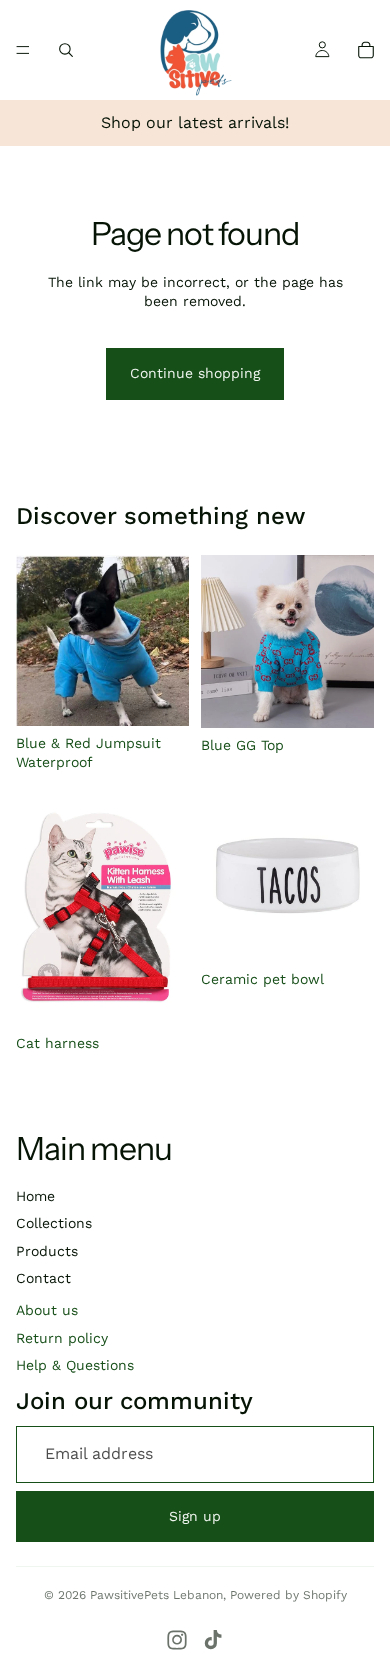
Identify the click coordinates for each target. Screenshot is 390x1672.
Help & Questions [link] (75, 1365)
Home (35, 1196)
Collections (54, 1223)
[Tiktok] (213, 1640)
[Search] (66, 50)
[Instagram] (177, 1640)
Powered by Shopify (288, 1595)
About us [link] (47, 1310)
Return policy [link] (62, 1338)
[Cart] (366, 50)
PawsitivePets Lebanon (156, 1595)
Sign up (195, 1516)
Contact (43, 1278)
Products (47, 1251)
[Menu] (23, 50)
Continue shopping (195, 373)
